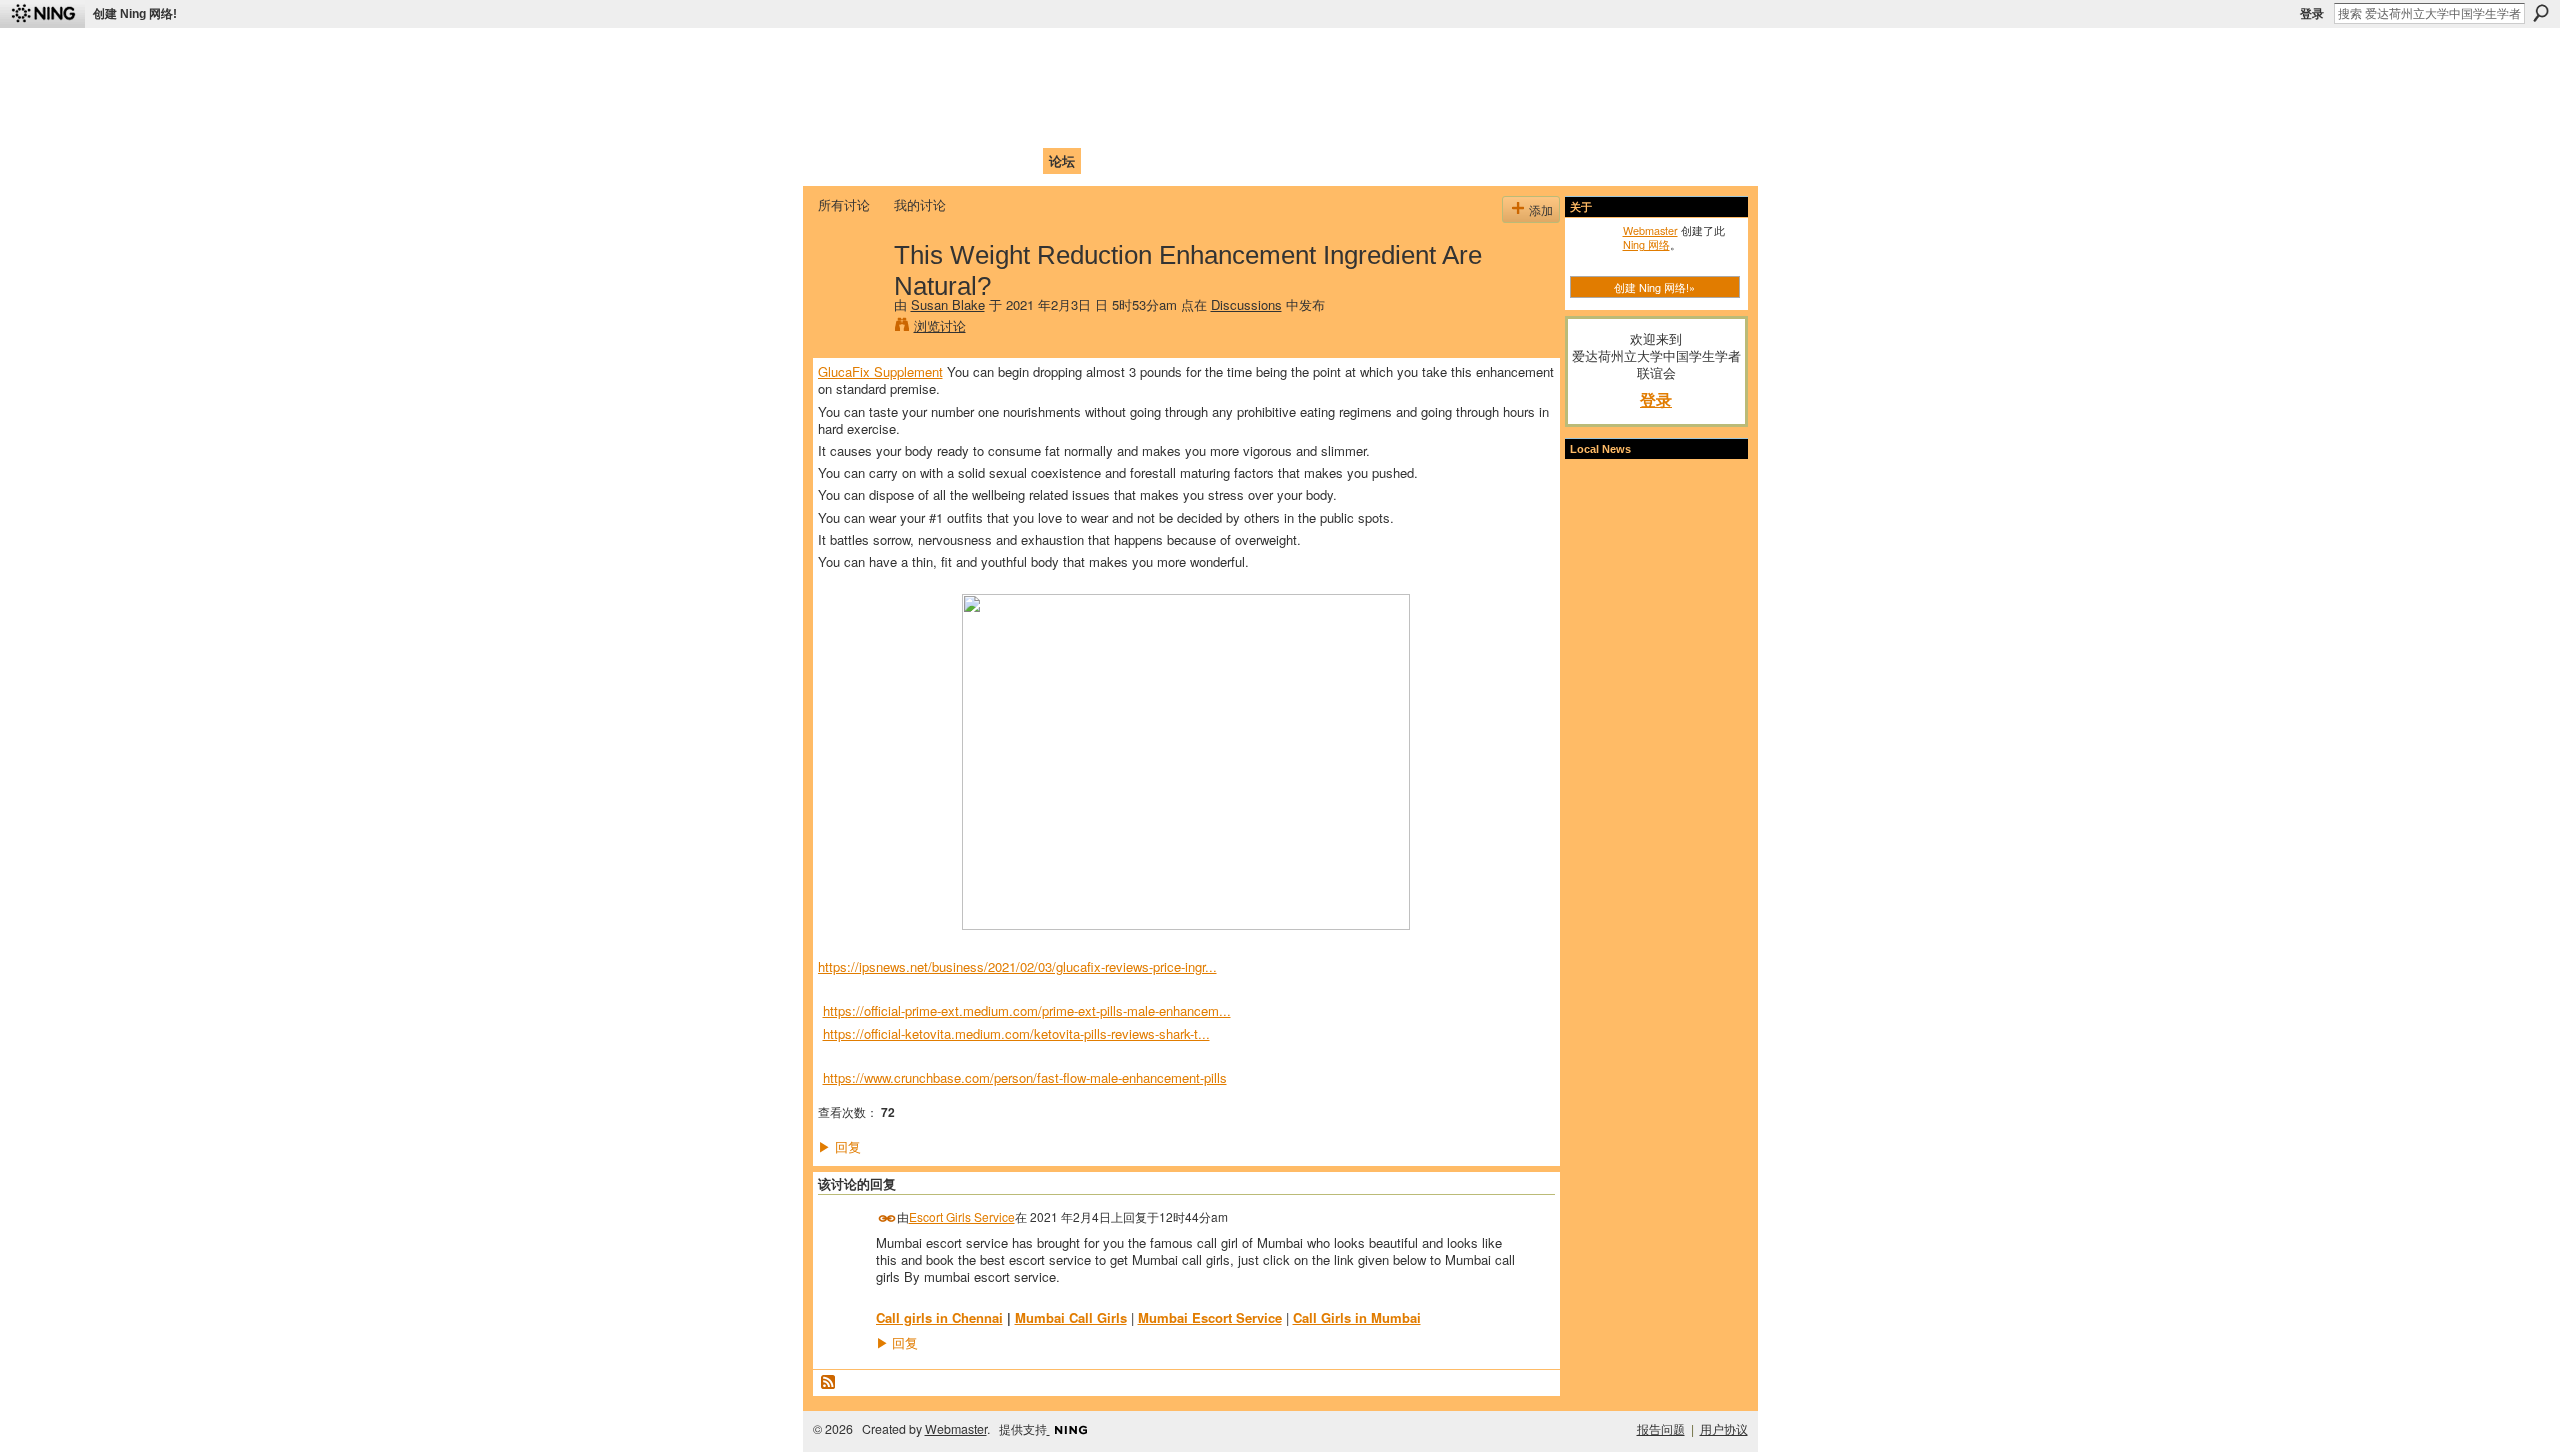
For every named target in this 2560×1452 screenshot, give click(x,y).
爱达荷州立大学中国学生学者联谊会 (1082, 55)
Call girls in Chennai (939, 1317)
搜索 (2541, 13)
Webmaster (1650, 230)
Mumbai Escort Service (1210, 1317)
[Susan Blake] (850, 296)
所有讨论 (844, 204)
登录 (2312, 14)
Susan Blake (948, 304)
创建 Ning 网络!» (1654, 287)
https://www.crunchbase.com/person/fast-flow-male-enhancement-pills (1025, 1077)
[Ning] (42, 14)
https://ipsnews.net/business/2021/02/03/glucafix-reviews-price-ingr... (1017, 966)
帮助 (1144, 160)
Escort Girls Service (962, 1216)
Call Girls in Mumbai (1357, 1317)
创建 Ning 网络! (135, 14)
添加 (1541, 209)
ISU (1183, 160)
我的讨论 (920, 204)
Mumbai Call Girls (1071, 1317)
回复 (839, 1146)
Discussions (1246, 304)
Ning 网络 (1646, 244)
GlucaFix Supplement (880, 371)
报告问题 (1661, 1429)
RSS (829, 1383)
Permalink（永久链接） (887, 1218)
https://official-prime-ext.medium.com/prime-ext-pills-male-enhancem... (1027, 1010)
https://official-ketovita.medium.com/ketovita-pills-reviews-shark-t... (1016, 1033)
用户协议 (1724, 1429)
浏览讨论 (940, 325)
